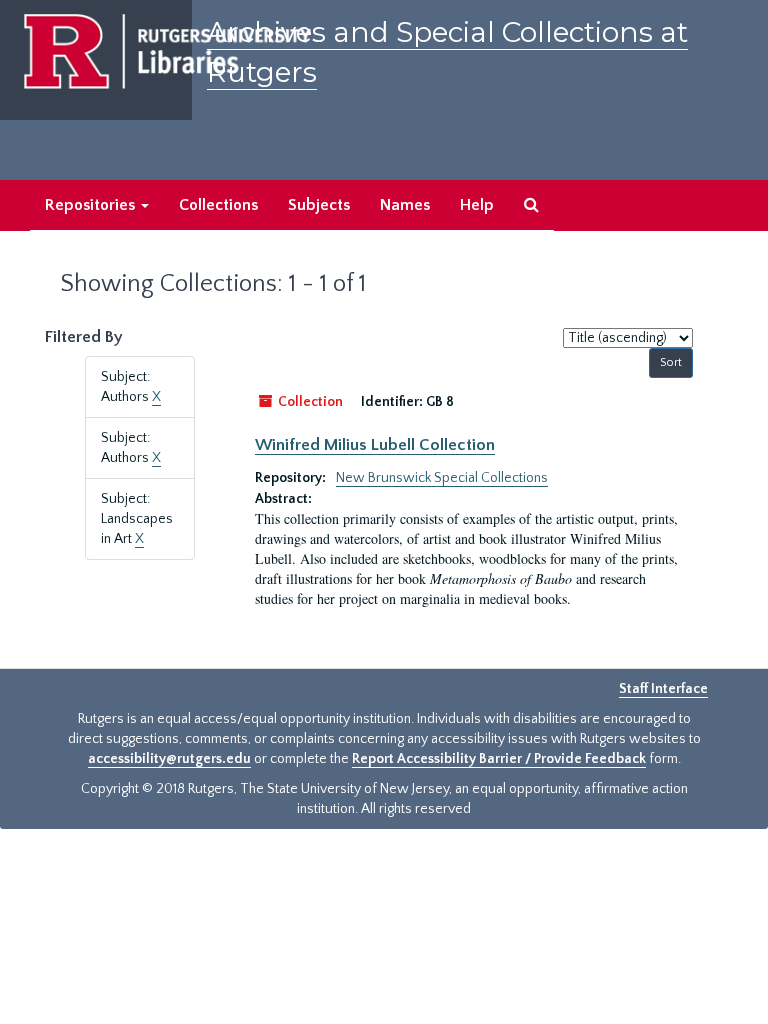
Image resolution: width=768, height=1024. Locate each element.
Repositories (92, 205)
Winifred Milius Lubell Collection (375, 445)
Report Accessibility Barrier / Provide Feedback (499, 759)
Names (405, 205)
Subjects (319, 205)
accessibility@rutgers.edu (169, 759)
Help (477, 205)
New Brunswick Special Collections (442, 478)
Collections (218, 205)
